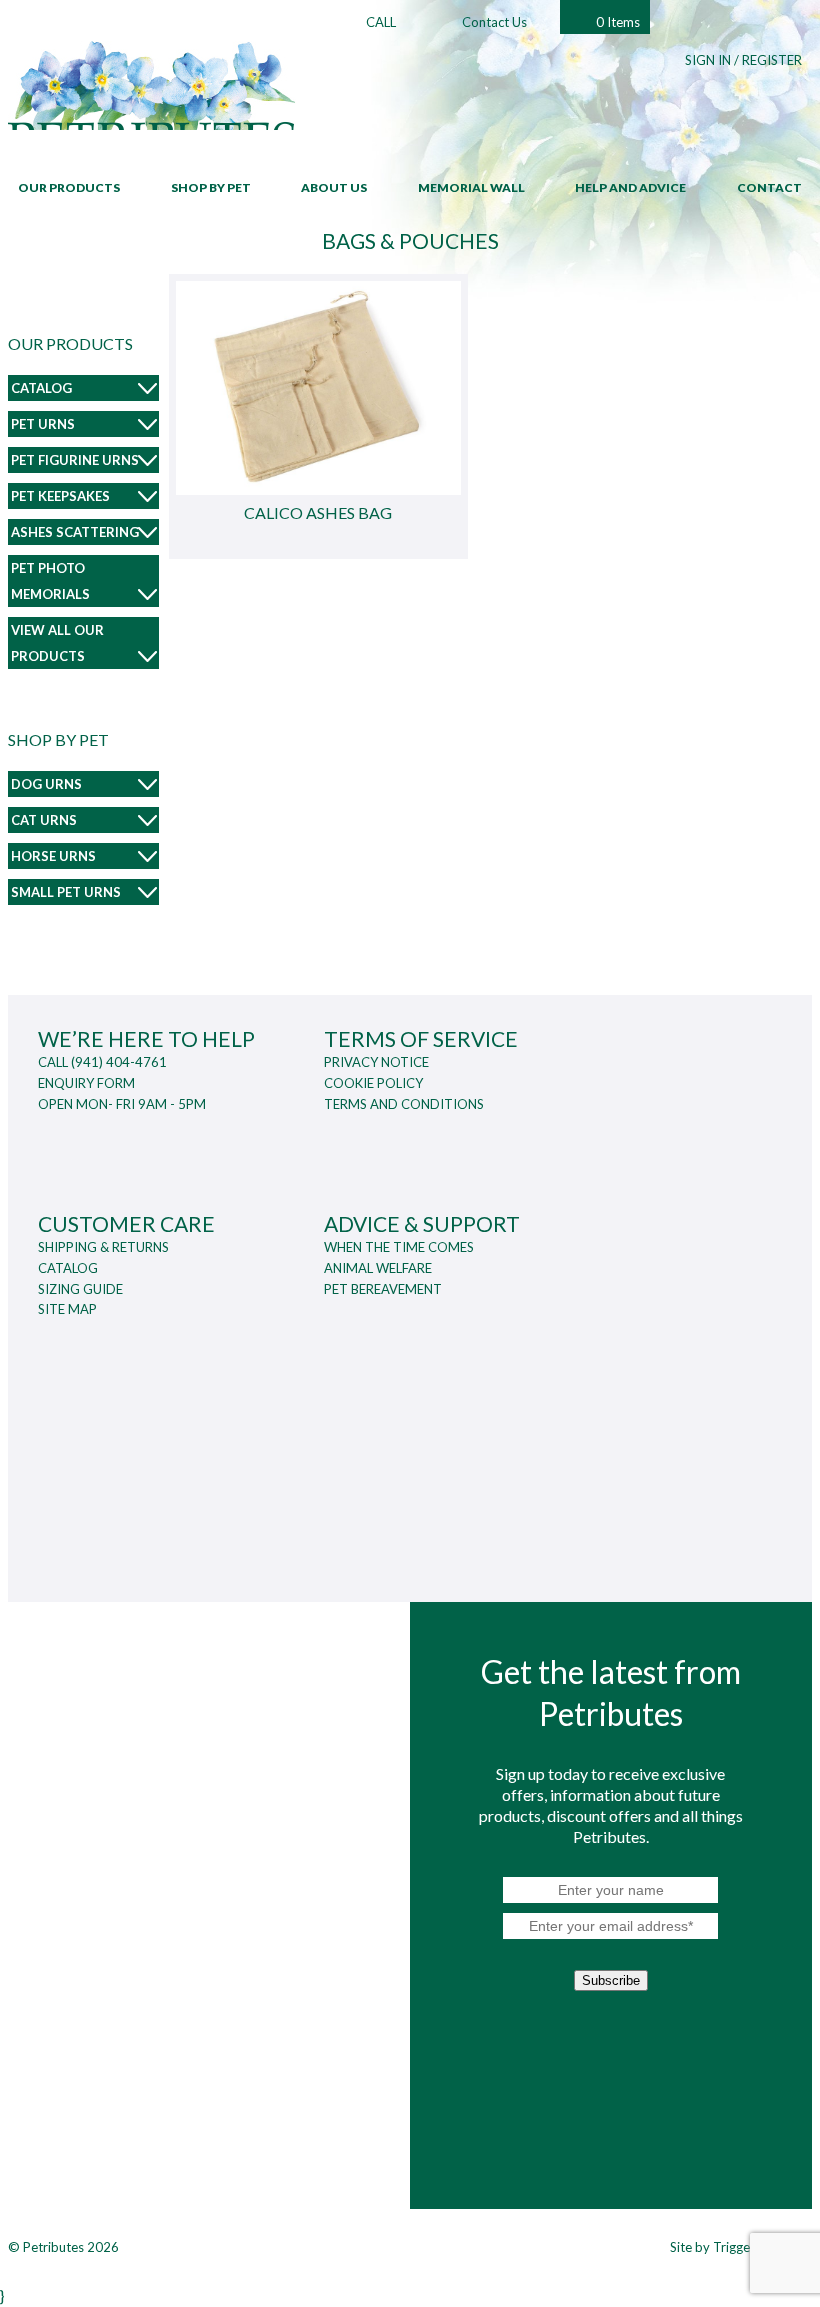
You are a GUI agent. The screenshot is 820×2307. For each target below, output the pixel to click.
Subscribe (611, 1980)
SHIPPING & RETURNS (103, 1247)
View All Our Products (57, 643)
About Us (334, 187)
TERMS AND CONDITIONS (404, 1104)
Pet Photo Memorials (50, 581)
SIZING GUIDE (80, 1289)
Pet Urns (43, 424)
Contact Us (494, 22)
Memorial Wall (471, 187)
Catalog (41, 388)
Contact (769, 187)
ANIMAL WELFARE (378, 1268)
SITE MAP (67, 1309)
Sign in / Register (743, 60)
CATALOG (68, 1268)
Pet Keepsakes (60, 496)
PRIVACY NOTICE (376, 1062)
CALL (381, 22)
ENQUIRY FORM (86, 1083)
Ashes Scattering (75, 532)
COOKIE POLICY (373, 1083)
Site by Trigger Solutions (741, 2247)
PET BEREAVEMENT (383, 1289)
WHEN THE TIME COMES (399, 1247)
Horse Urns (53, 856)
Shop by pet (211, 187)
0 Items (618, 22)
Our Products (69, 187)
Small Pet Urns (66, 892)
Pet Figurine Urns (75, 460)
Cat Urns (44, 820)
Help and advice (630, 187)
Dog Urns (46, 784)
